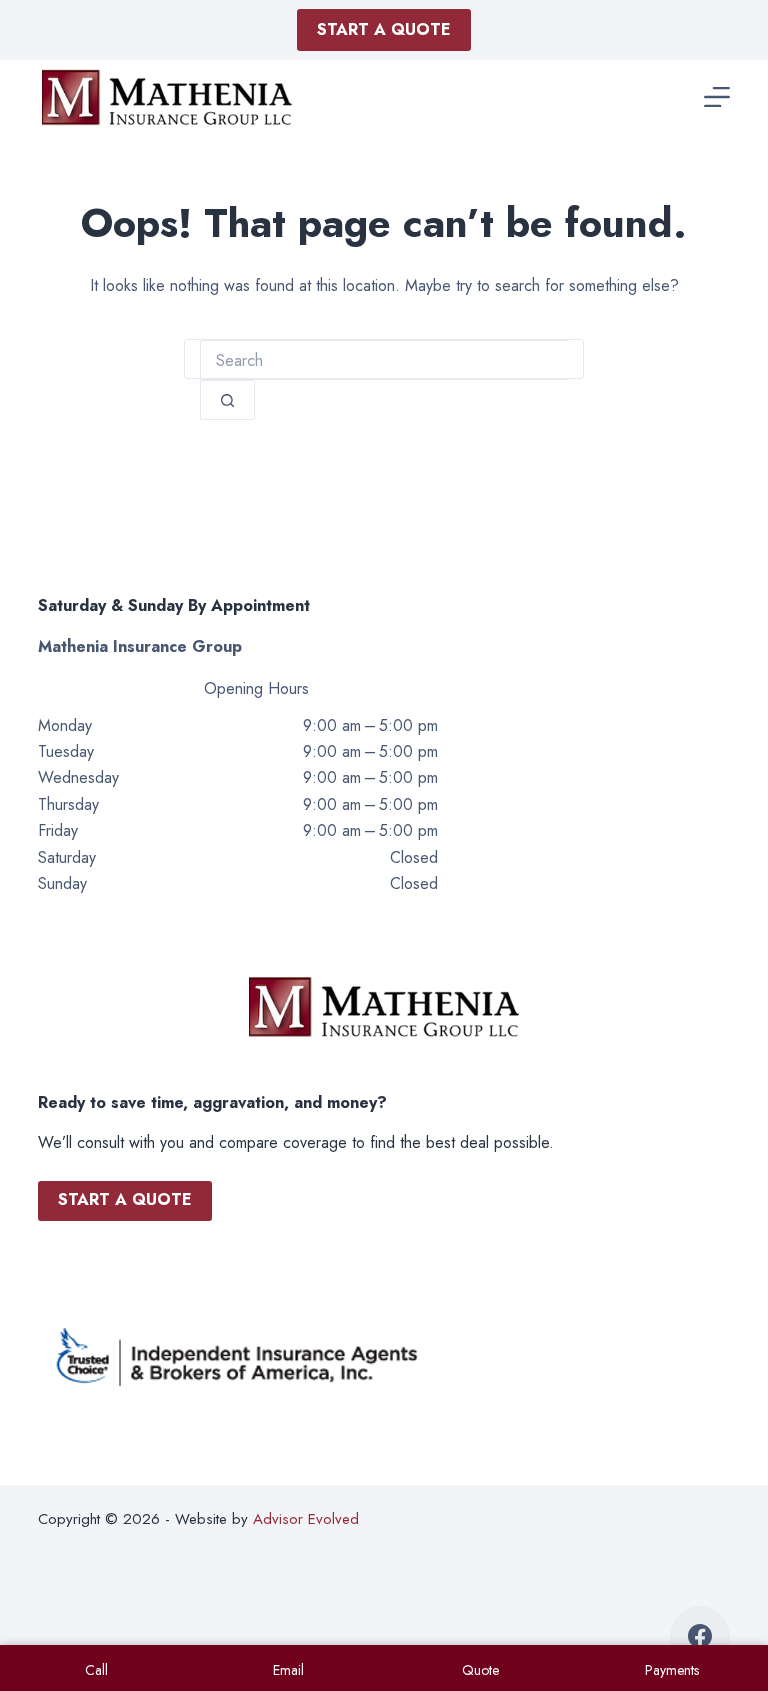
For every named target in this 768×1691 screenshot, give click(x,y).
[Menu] (717, 97)
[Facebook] (700, 1636)
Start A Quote (384, 29)
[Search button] (227, 400)
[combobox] (384, 360)
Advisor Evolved (306, 1519)
